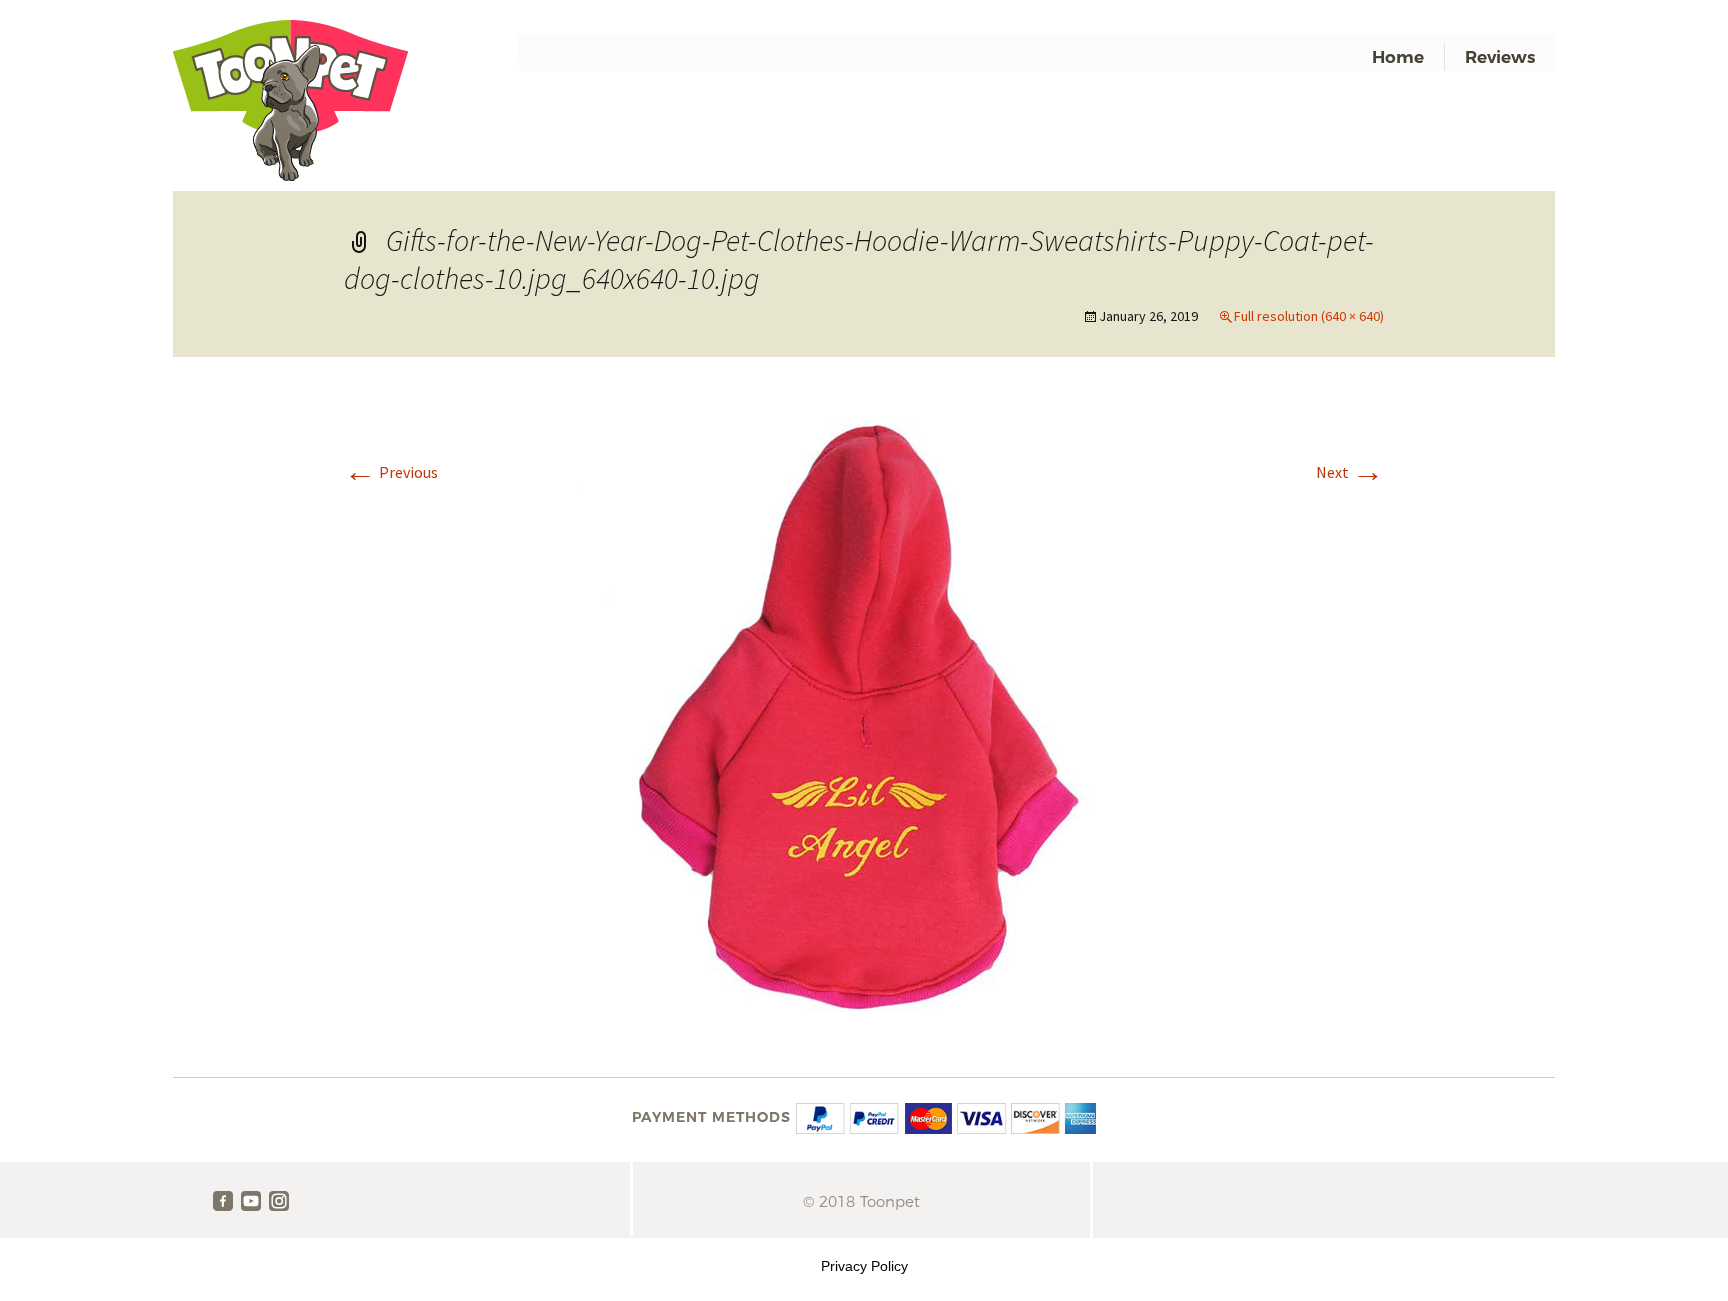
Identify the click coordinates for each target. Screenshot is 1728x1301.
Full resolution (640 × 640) (1309, 316)
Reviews (1500, 57)
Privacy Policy (864, 1266)
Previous (391, 472)
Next (1350, 472)
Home (1398, 57)
